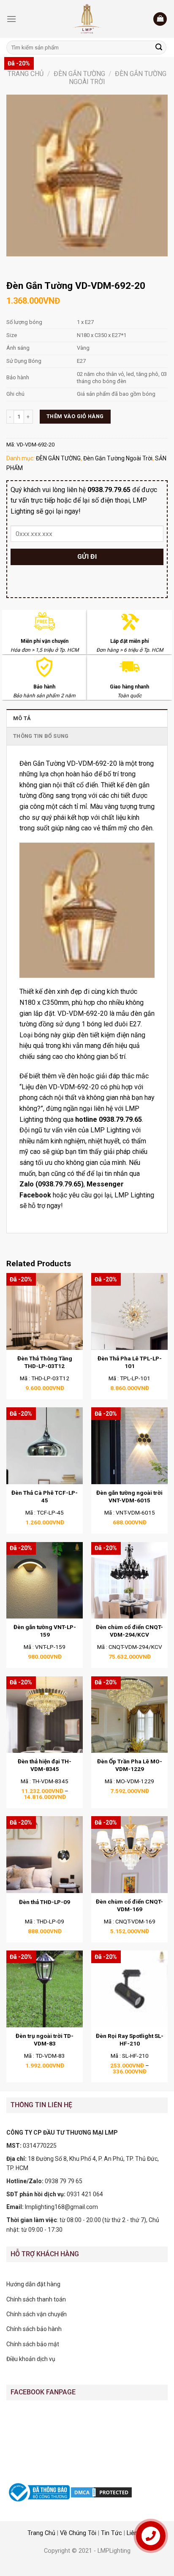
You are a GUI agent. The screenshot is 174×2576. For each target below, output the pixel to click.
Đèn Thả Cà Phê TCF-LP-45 (45, 1496)
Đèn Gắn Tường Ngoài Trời (118, 458)
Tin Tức (111, 2533)
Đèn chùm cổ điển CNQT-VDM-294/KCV (129, 1631)
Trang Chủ (41, 2533)
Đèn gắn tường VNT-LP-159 (45, 1631)
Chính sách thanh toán (36, 2299)
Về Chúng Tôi (78, 2533)
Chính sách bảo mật (33, 2344)
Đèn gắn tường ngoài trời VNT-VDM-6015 (129, 1496)
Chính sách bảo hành (34, 2329)
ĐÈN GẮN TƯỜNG (79, 74)
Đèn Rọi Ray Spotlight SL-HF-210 (130, 2040)
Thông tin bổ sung (41, 736)
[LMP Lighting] (87, 19)
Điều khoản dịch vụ (31, 2359)
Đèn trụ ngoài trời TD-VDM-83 (45, 2040)
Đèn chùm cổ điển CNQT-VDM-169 (129, 1905)
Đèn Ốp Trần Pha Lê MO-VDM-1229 (130, 1765)
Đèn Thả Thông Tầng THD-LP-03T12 (45, 1362)
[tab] (87, 718)
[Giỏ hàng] (160, 19)
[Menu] (11, 19)
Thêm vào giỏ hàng (75, 416)
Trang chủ (26, 74)
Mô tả (22, 718)
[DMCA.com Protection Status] (101, 2492)
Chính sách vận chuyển (37, 2314)
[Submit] (159, 48)
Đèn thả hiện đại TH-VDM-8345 (45, 1765)
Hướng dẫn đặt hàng (33, 2284)
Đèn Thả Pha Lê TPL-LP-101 (130, 1362)
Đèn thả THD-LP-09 (45, 1902)
